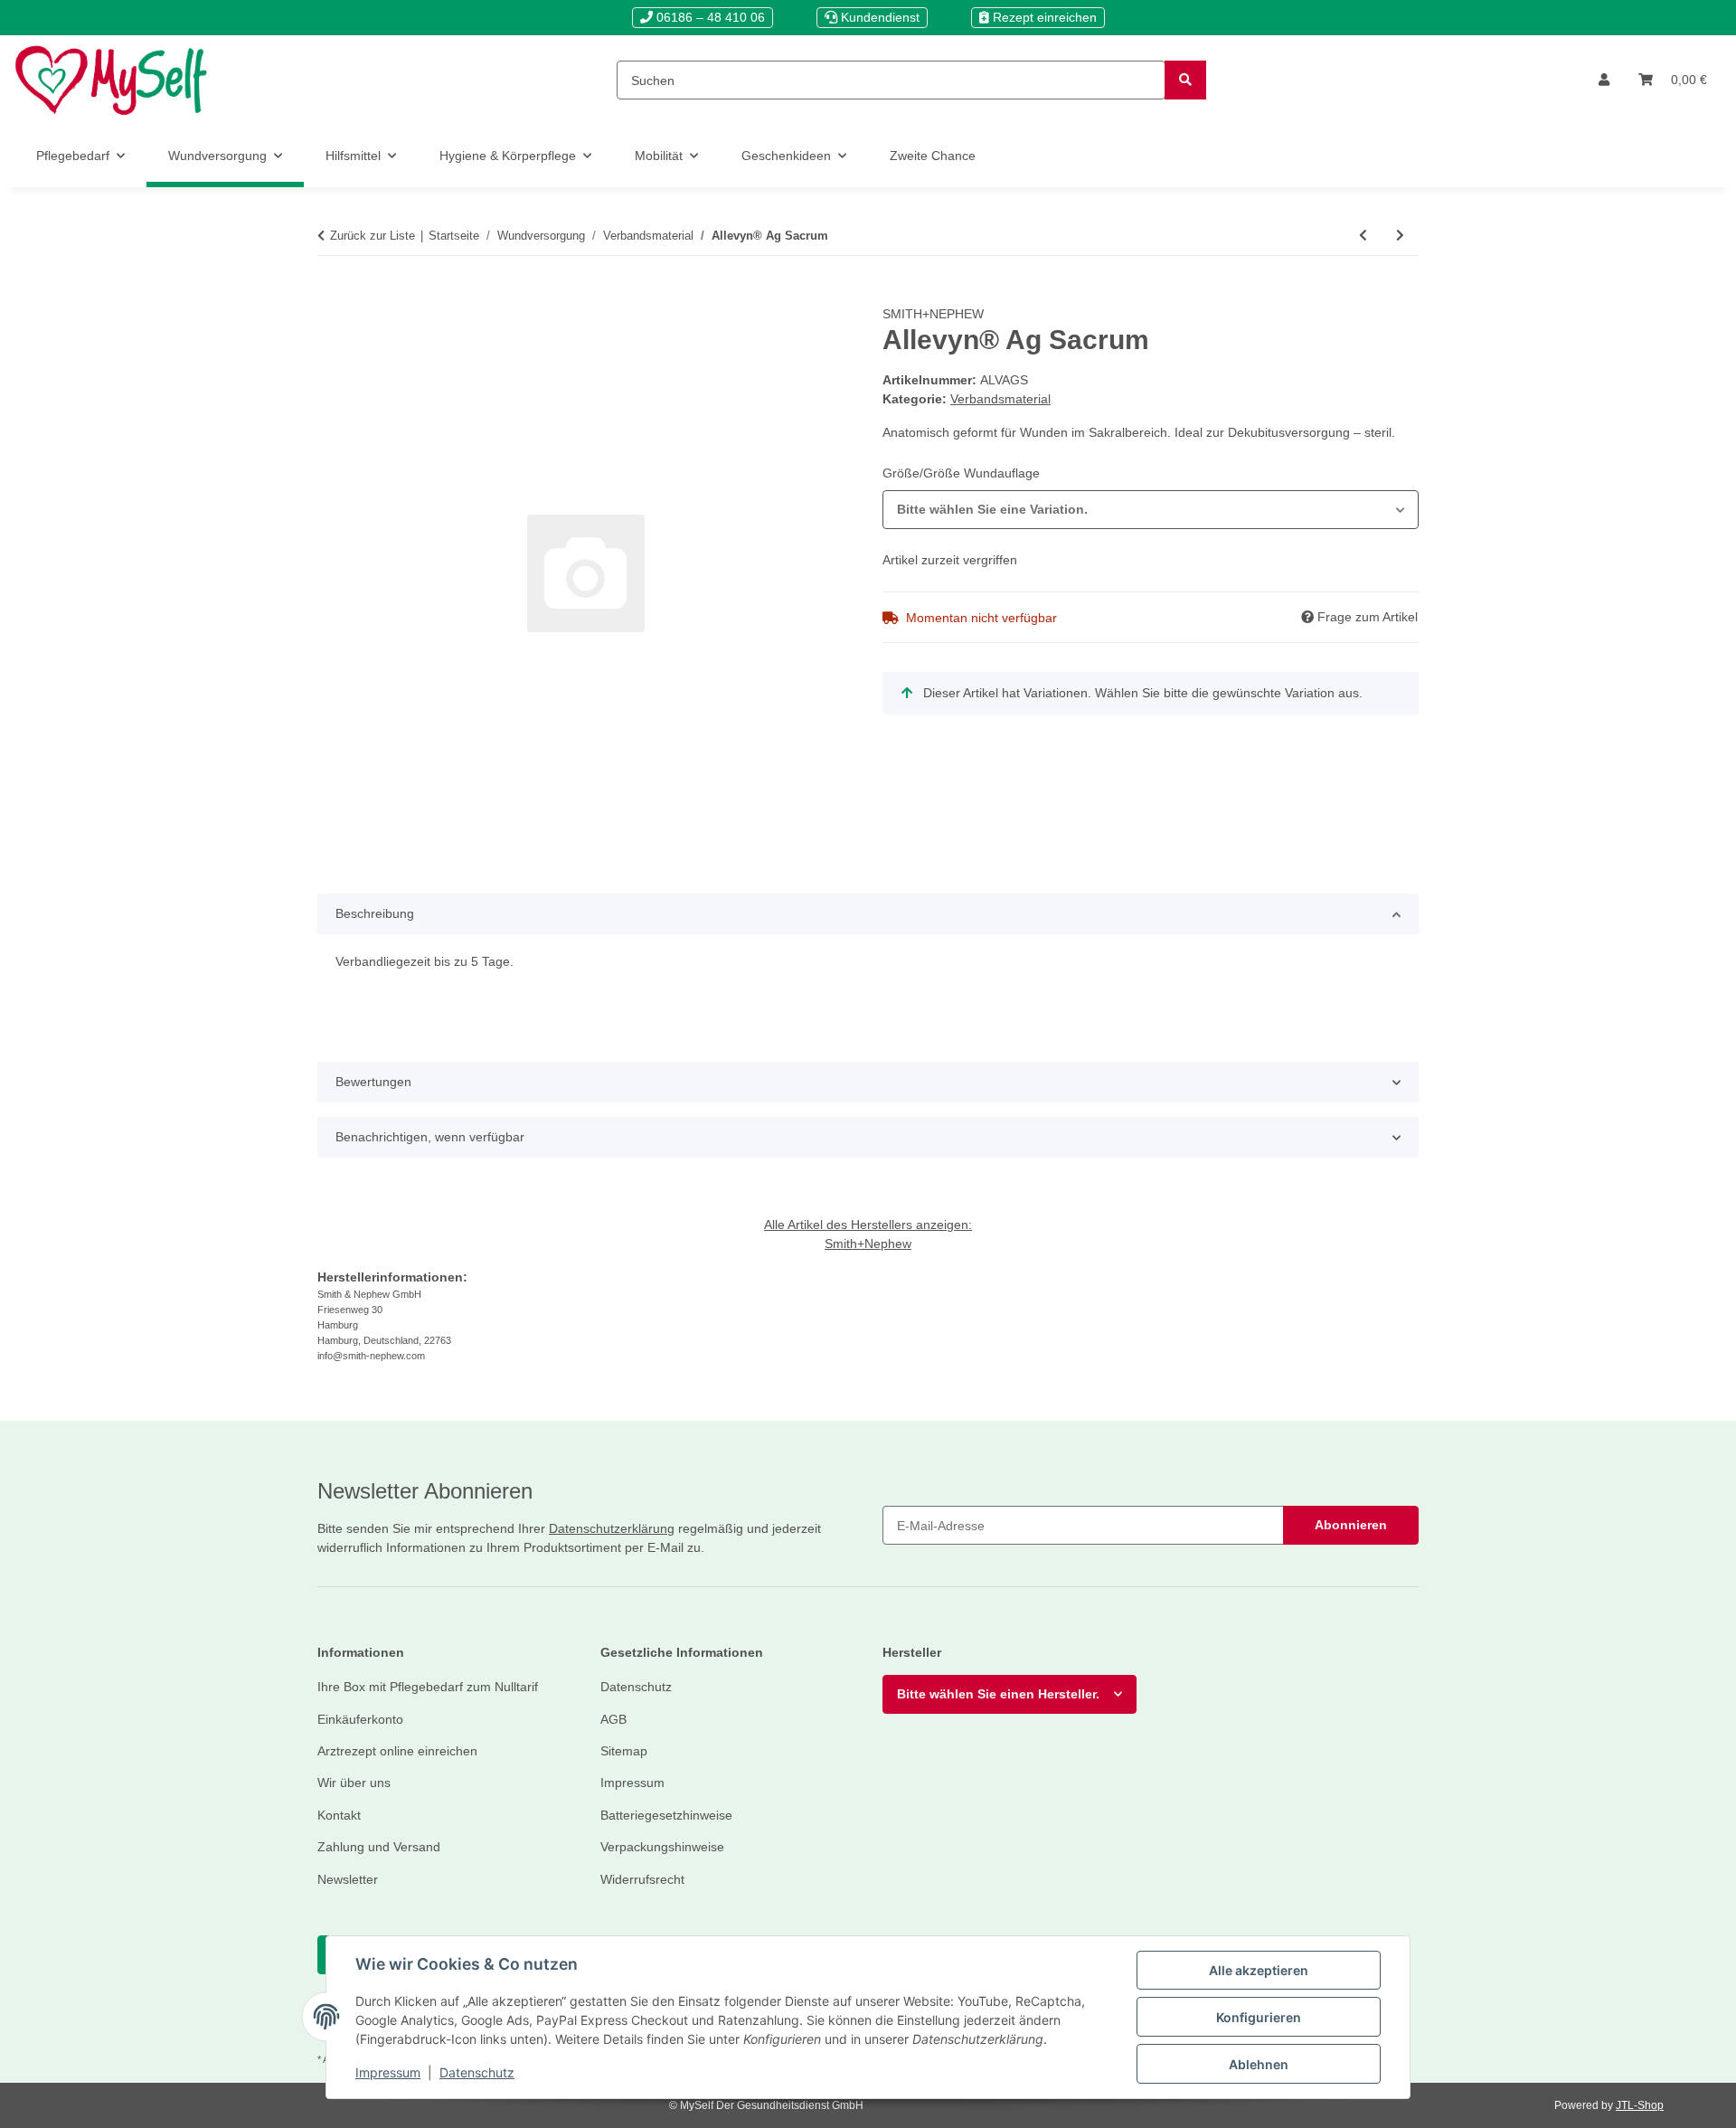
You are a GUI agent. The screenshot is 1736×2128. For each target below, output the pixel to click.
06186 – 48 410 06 (709, 17)
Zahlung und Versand (379, 1847)
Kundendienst (878, 17)
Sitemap (624, 1751)
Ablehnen (1259, 2064)
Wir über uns (354, 1783)
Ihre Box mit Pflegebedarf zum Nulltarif (428, 1687)
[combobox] (1151, 510)
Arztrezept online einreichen (397, 1751)
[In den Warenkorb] (332, 295)
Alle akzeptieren (1259, 1970)
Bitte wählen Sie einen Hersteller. (998, 1694)
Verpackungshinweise (662, 1847)
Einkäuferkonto (360, 1719)
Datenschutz (477, 2072)
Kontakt (339, 1815)
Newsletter (348, 1879)
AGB (613, 1719)
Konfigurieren (1259, 2017)
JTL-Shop (1640, 2105)
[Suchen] (1185, 80)
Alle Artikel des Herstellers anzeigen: (868, 1225)
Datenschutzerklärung (612, 1528)
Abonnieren (1351, 1525)
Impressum (388, 2072)
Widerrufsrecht (642, 1879)
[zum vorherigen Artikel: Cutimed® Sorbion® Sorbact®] (1363, 236)
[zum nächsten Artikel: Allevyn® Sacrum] (1400, 236)
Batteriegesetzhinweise (666, 1815)
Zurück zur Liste (373, 236)
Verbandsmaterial (1000, 399)
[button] (1604, 80)
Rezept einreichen (1043, 17)
